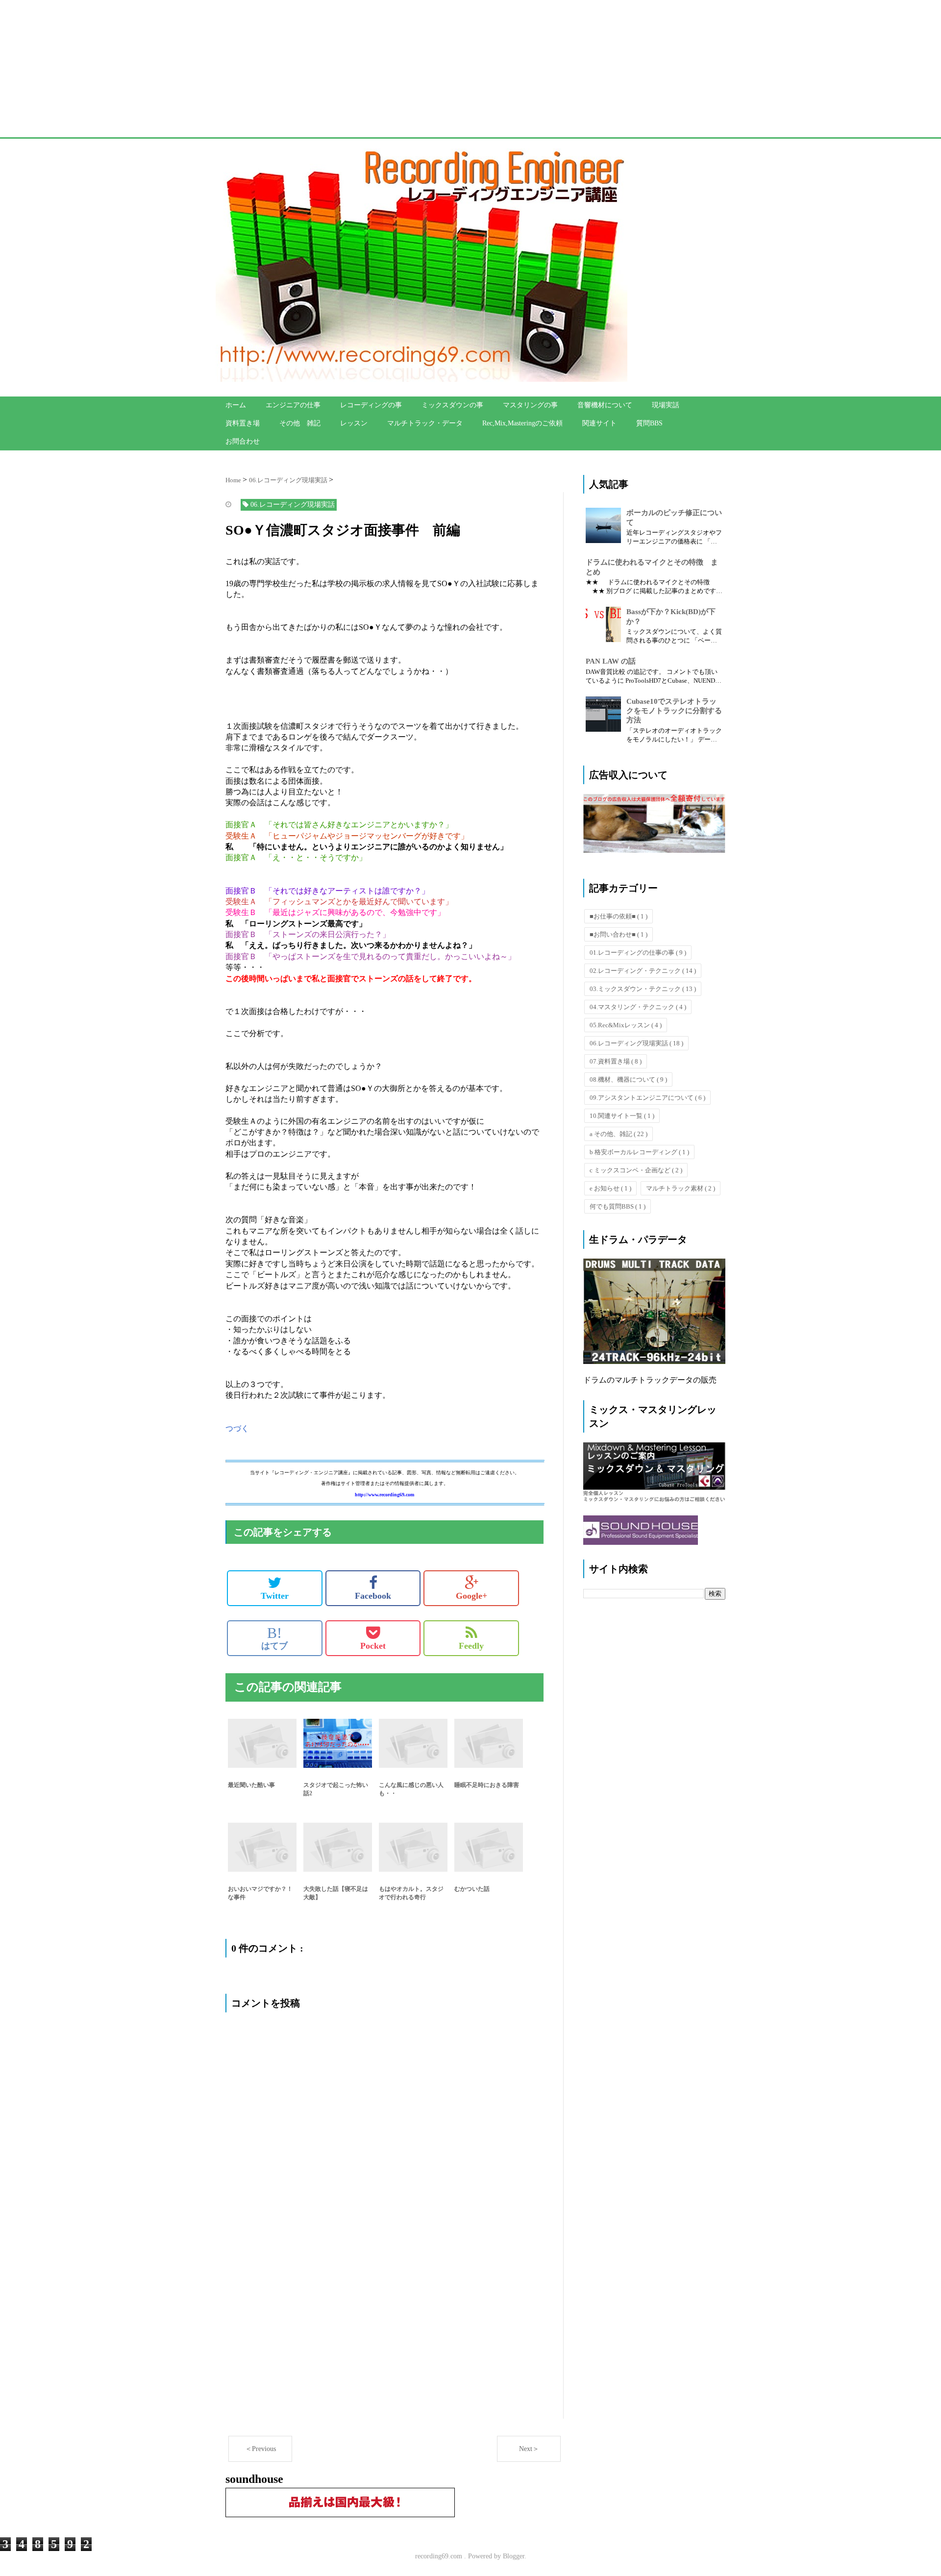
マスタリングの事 (530, 405)
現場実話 (666, 405)
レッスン (354, 423)
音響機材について (605, 405)
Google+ (471, 1596)
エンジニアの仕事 (293, 405)
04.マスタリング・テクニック (638, 1007)
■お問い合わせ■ (619, 934)
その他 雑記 (300, 423)
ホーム (236, 405)
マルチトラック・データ (425, 423)
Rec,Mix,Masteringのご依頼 (522, 423)
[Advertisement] (294, 69)
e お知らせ (610, 1188)
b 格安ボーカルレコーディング (639, 1152)
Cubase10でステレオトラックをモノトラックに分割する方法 (674, 711)
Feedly (471, 1646)
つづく (237, 1428)
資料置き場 (243, 423)
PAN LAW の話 (611, 661)
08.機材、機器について (628, 1079)
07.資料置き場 (616, 1061)
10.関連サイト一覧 (622, 1116)
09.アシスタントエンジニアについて (647, 1098)
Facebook (373, 1596)
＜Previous (260, 2449)
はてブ (274, 1638)
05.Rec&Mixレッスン (626, 1025)
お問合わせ (243, 441)
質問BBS (649, 423)
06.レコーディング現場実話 (636, 1043)
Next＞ (529, 2449)
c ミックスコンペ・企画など (636, 1170)
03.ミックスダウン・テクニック (643, 989)
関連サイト (599, 423)
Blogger (514, 2556)
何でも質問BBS (618, 1206)
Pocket (373, 1646)
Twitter (275, 1596)
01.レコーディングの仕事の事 (638, 953)
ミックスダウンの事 (452, 405)
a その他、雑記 (619, 1134)
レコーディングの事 (371, 405)
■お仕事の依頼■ (619, 916)
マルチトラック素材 (681, 1188)
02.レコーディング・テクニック (643, 971)
